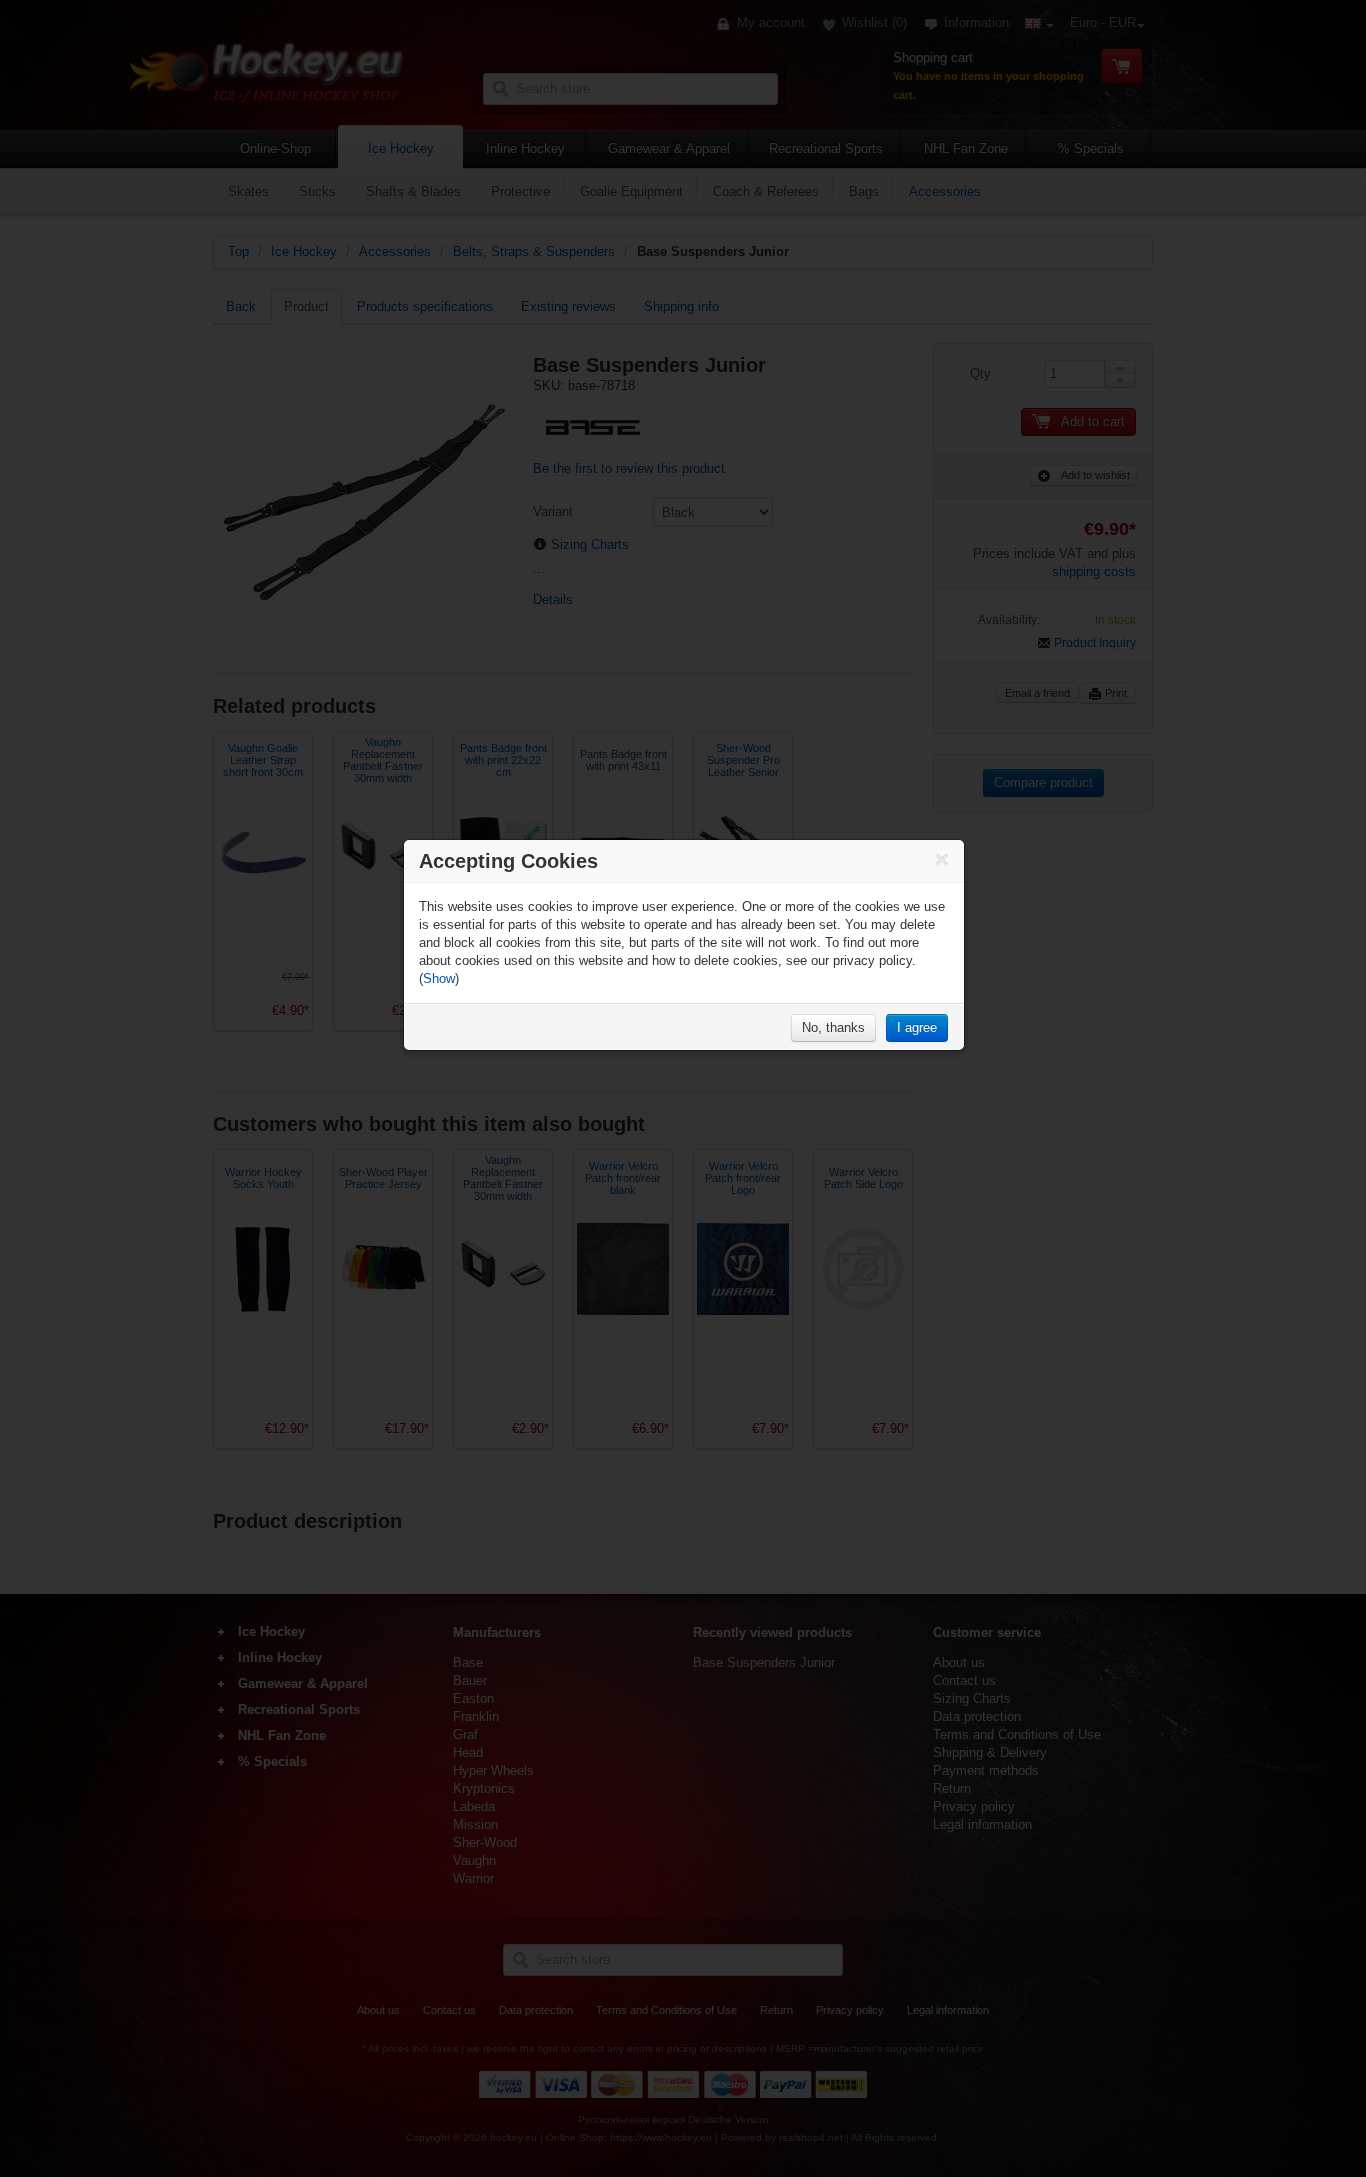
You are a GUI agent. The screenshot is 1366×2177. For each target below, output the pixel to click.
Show (439, 978)
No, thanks (833, 1027)
